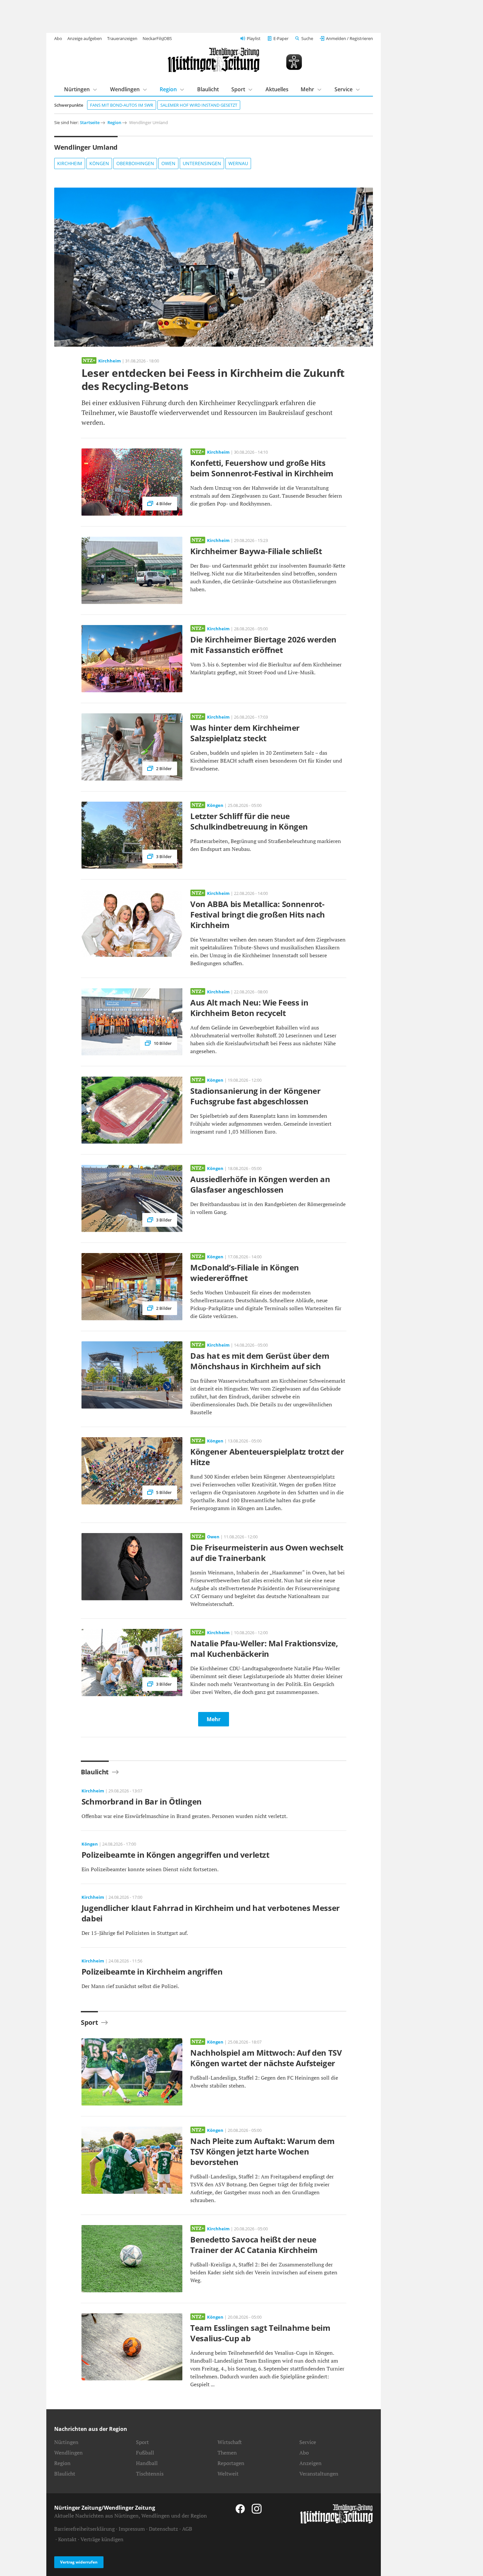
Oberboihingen (135, 163)
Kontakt (67, 2539)
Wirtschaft (230, 2442)
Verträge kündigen (102, 2539)
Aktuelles (277, 89)
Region (168, 89)
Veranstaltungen (319, 2474)
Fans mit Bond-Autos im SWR (122, 105)
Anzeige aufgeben (85, 38)
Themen (227, 2453)
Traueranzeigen (122, 38)
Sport (238, 89)
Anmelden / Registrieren (349, 38)
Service (344, 89)
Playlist (254, 38)
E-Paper (281, 38)
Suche (307, 38)
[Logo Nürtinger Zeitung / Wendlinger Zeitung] (214, 60)
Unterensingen (202, 163)
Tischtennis (150, 2474)
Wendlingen (125, 89)
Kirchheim (70, 163)
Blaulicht (208, 89)
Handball (147, 2463)
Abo (58, 38)
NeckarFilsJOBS (157, 38)
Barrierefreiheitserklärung (84, 2529)
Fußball (145, 2453)
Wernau (238, 163)
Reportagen (231, 2463)
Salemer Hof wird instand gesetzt (199, 105)
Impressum (132, 2529)
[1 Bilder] (214, 267)
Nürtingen (77, 89)
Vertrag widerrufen (79, 2562)
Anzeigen (310, 2463)
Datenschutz (163, 2529)
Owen (168, 163)
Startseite (90, 122)
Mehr (307, 89)
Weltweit (228, 2474)
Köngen (99, 163)
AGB (187, 2529)
